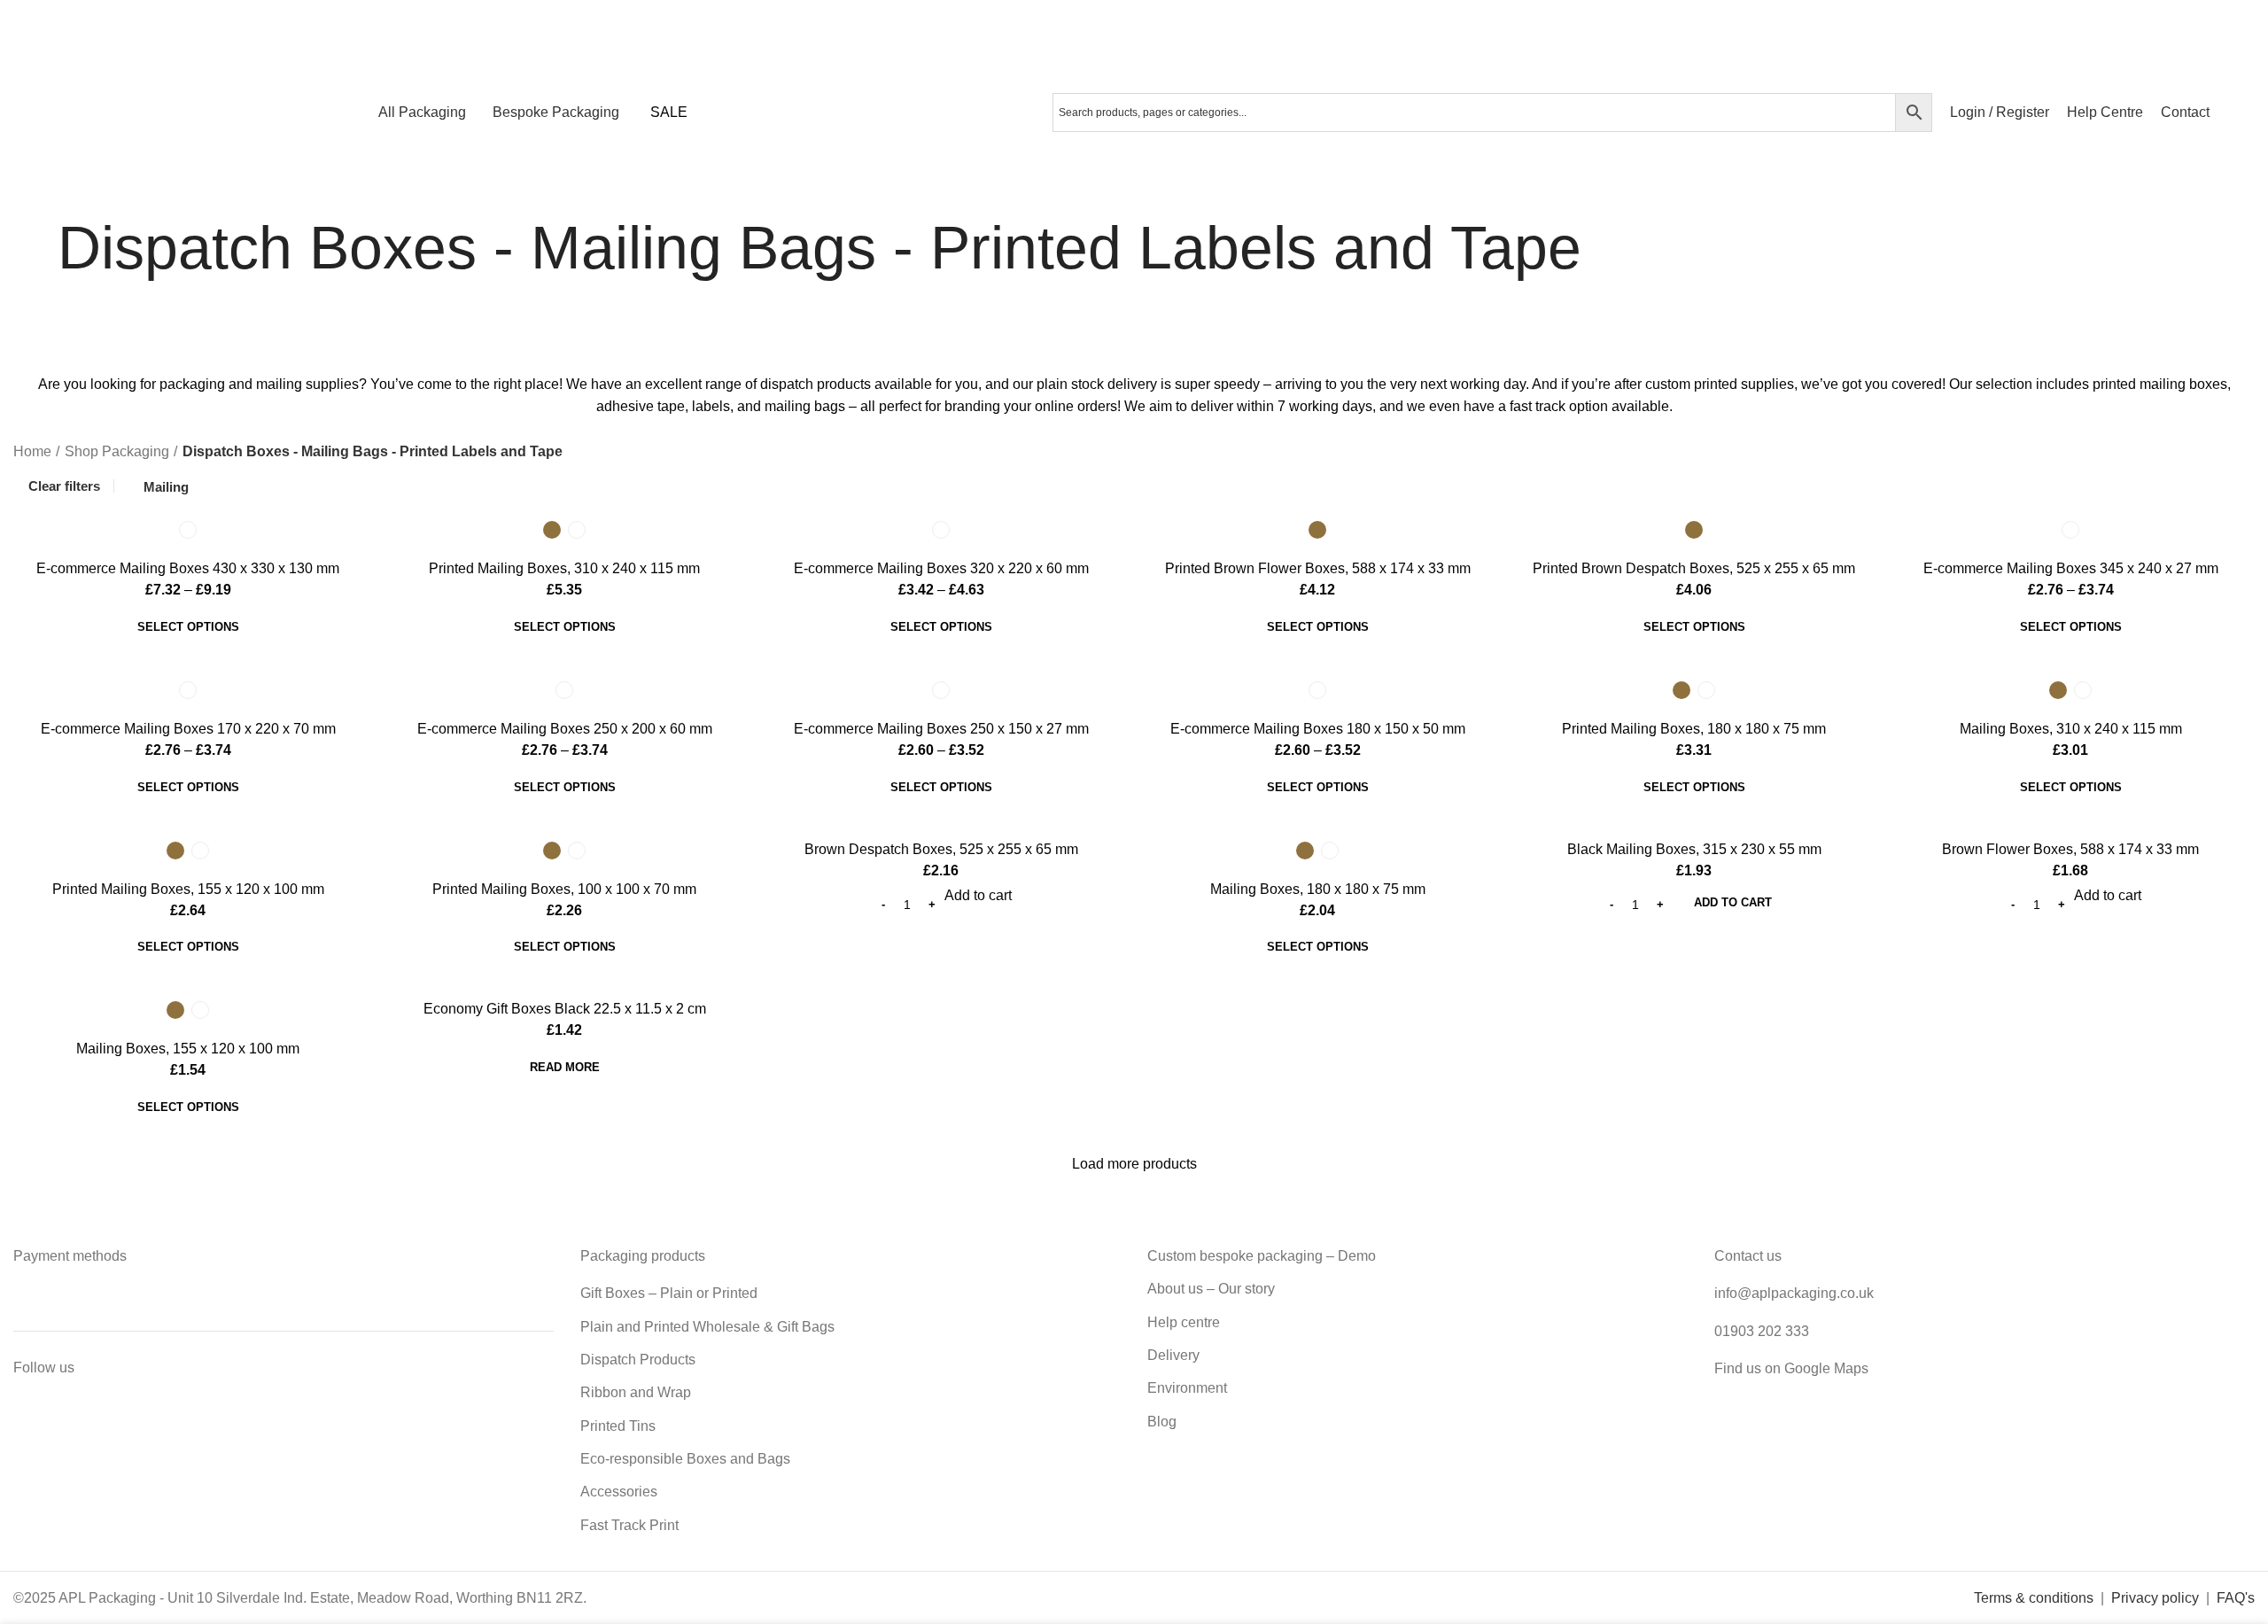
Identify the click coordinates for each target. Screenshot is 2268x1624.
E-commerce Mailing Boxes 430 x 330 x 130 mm (188, 568)
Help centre (1184, 1322)
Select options (188, 627)
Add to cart (1733, 902)
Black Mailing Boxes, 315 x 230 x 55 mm (1694, 849)
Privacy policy (2155, 1598)
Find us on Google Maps (1791, 1368)
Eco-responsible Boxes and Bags (685, 1459)
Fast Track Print (629, 1525)
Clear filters (64, 486)
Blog (1162, 1422)
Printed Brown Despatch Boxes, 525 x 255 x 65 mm (1694, 568)
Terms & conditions (2034, 1598)
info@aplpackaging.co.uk (1794, 1293)
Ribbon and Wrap (636, 1392)
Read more (565, 1067)
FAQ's (2236, 1598)
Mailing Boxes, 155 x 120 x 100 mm (188, 1049)
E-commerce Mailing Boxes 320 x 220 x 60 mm (941, 568)
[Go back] (35, 248)
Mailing (166, 487)
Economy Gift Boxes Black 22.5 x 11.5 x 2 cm (565, 1009)
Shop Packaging (117, 451)
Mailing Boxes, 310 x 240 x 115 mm (2071, 729)
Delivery (1173, 1355)
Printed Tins (618, 1426)
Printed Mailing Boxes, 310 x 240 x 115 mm (564, 568)
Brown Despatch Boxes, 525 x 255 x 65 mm (941, 849)
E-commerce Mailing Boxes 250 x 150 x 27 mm (941, 729)
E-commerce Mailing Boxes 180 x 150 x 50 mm (1318, 729)
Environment (1187, 1388)
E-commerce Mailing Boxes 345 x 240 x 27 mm (2071, 568)
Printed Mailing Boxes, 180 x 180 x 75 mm (1694, 729)
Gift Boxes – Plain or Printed (669, 1293)
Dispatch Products (638, 1360)
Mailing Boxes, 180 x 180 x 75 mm (1318, 889)
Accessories (619, 1492)
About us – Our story (1211, 1289)
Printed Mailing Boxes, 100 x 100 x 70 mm (564, 889)
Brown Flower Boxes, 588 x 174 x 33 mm (2070, 849)
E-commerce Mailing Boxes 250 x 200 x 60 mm (565, 729)
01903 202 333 (1762, 1331)
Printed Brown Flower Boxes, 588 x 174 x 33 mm (1318, 568)
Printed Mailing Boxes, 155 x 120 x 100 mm (188, 889)
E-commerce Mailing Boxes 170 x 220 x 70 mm (188, 729)
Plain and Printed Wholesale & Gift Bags (707, 1327)
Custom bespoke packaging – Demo (1262, 1256)
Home (32, 451)
